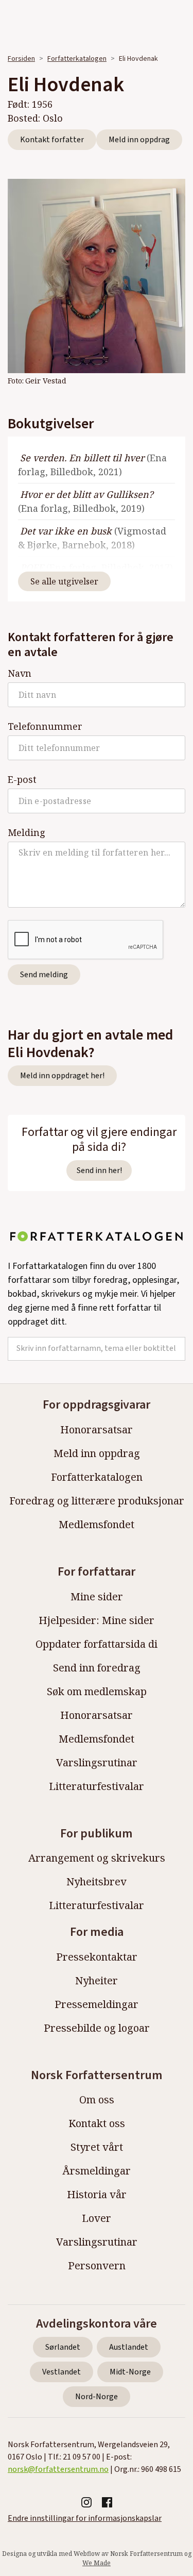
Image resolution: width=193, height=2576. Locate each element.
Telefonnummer (45, 726)
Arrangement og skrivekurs (97, 1858)
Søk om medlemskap (97, 1691)
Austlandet (129, 2347)
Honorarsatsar (97, 1429)
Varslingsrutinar (97, 1762)
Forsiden (21, 59)
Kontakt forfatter (52, 140)
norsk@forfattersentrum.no (58, 2469)
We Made (97, 2563)
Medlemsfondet (97, 1524)
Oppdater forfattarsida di (97, 1644)
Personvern (97, 2265)
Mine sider (97, 1596)
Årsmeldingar (97, 2171)
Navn (20, 673)
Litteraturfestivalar (97, 1786)
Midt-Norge (130, 2372)
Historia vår (97, 2194)
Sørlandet (63, 2347)
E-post (22, 779)
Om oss (97, 2100)
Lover (97, 2218)
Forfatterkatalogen (77, 59)
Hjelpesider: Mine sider (97, 1620)
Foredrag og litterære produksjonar (97, 1501)
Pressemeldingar (97, 2004)
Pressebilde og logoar (97, 2028)
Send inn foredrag (97, 1668)
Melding (27, 832)
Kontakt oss (97, 2123)
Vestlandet (62, 2372)
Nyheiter (97, 1980)
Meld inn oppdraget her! (62, 1076)
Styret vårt (97, 2147)
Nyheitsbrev (97, 1881)
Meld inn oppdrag (139, 140)
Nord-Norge (97, 2397)
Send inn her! (99, 1170)
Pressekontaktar (97, 1957)
